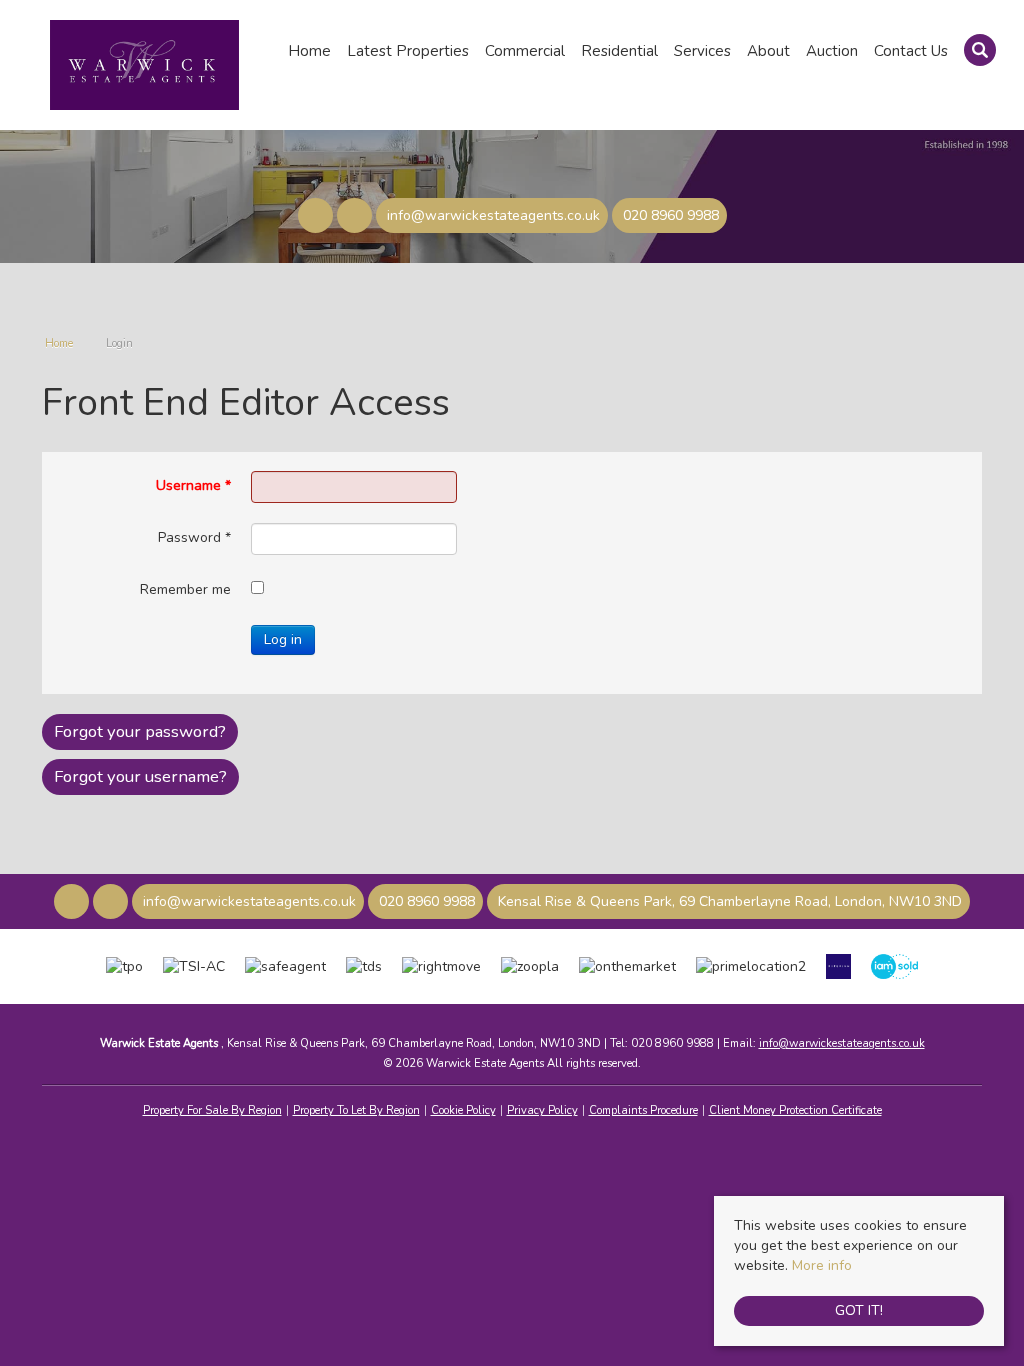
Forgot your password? (140, 731)
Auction (832, 51)
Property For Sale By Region (212, 1110)
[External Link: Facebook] (317, 217)
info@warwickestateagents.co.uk (842, 1043)
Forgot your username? (140, 776)
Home (309, 51)
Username (193, 485)
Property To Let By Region (356, 1110)
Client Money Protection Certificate (795, 1110)
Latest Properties (408, 51)
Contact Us (911, 51)
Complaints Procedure (643, 1110)
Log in (283, 639)
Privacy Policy (542, 1110)
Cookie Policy (463, 1110)
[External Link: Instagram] (356, 217)
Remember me (185, 589)
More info (822, 1265)
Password (194, 537)
